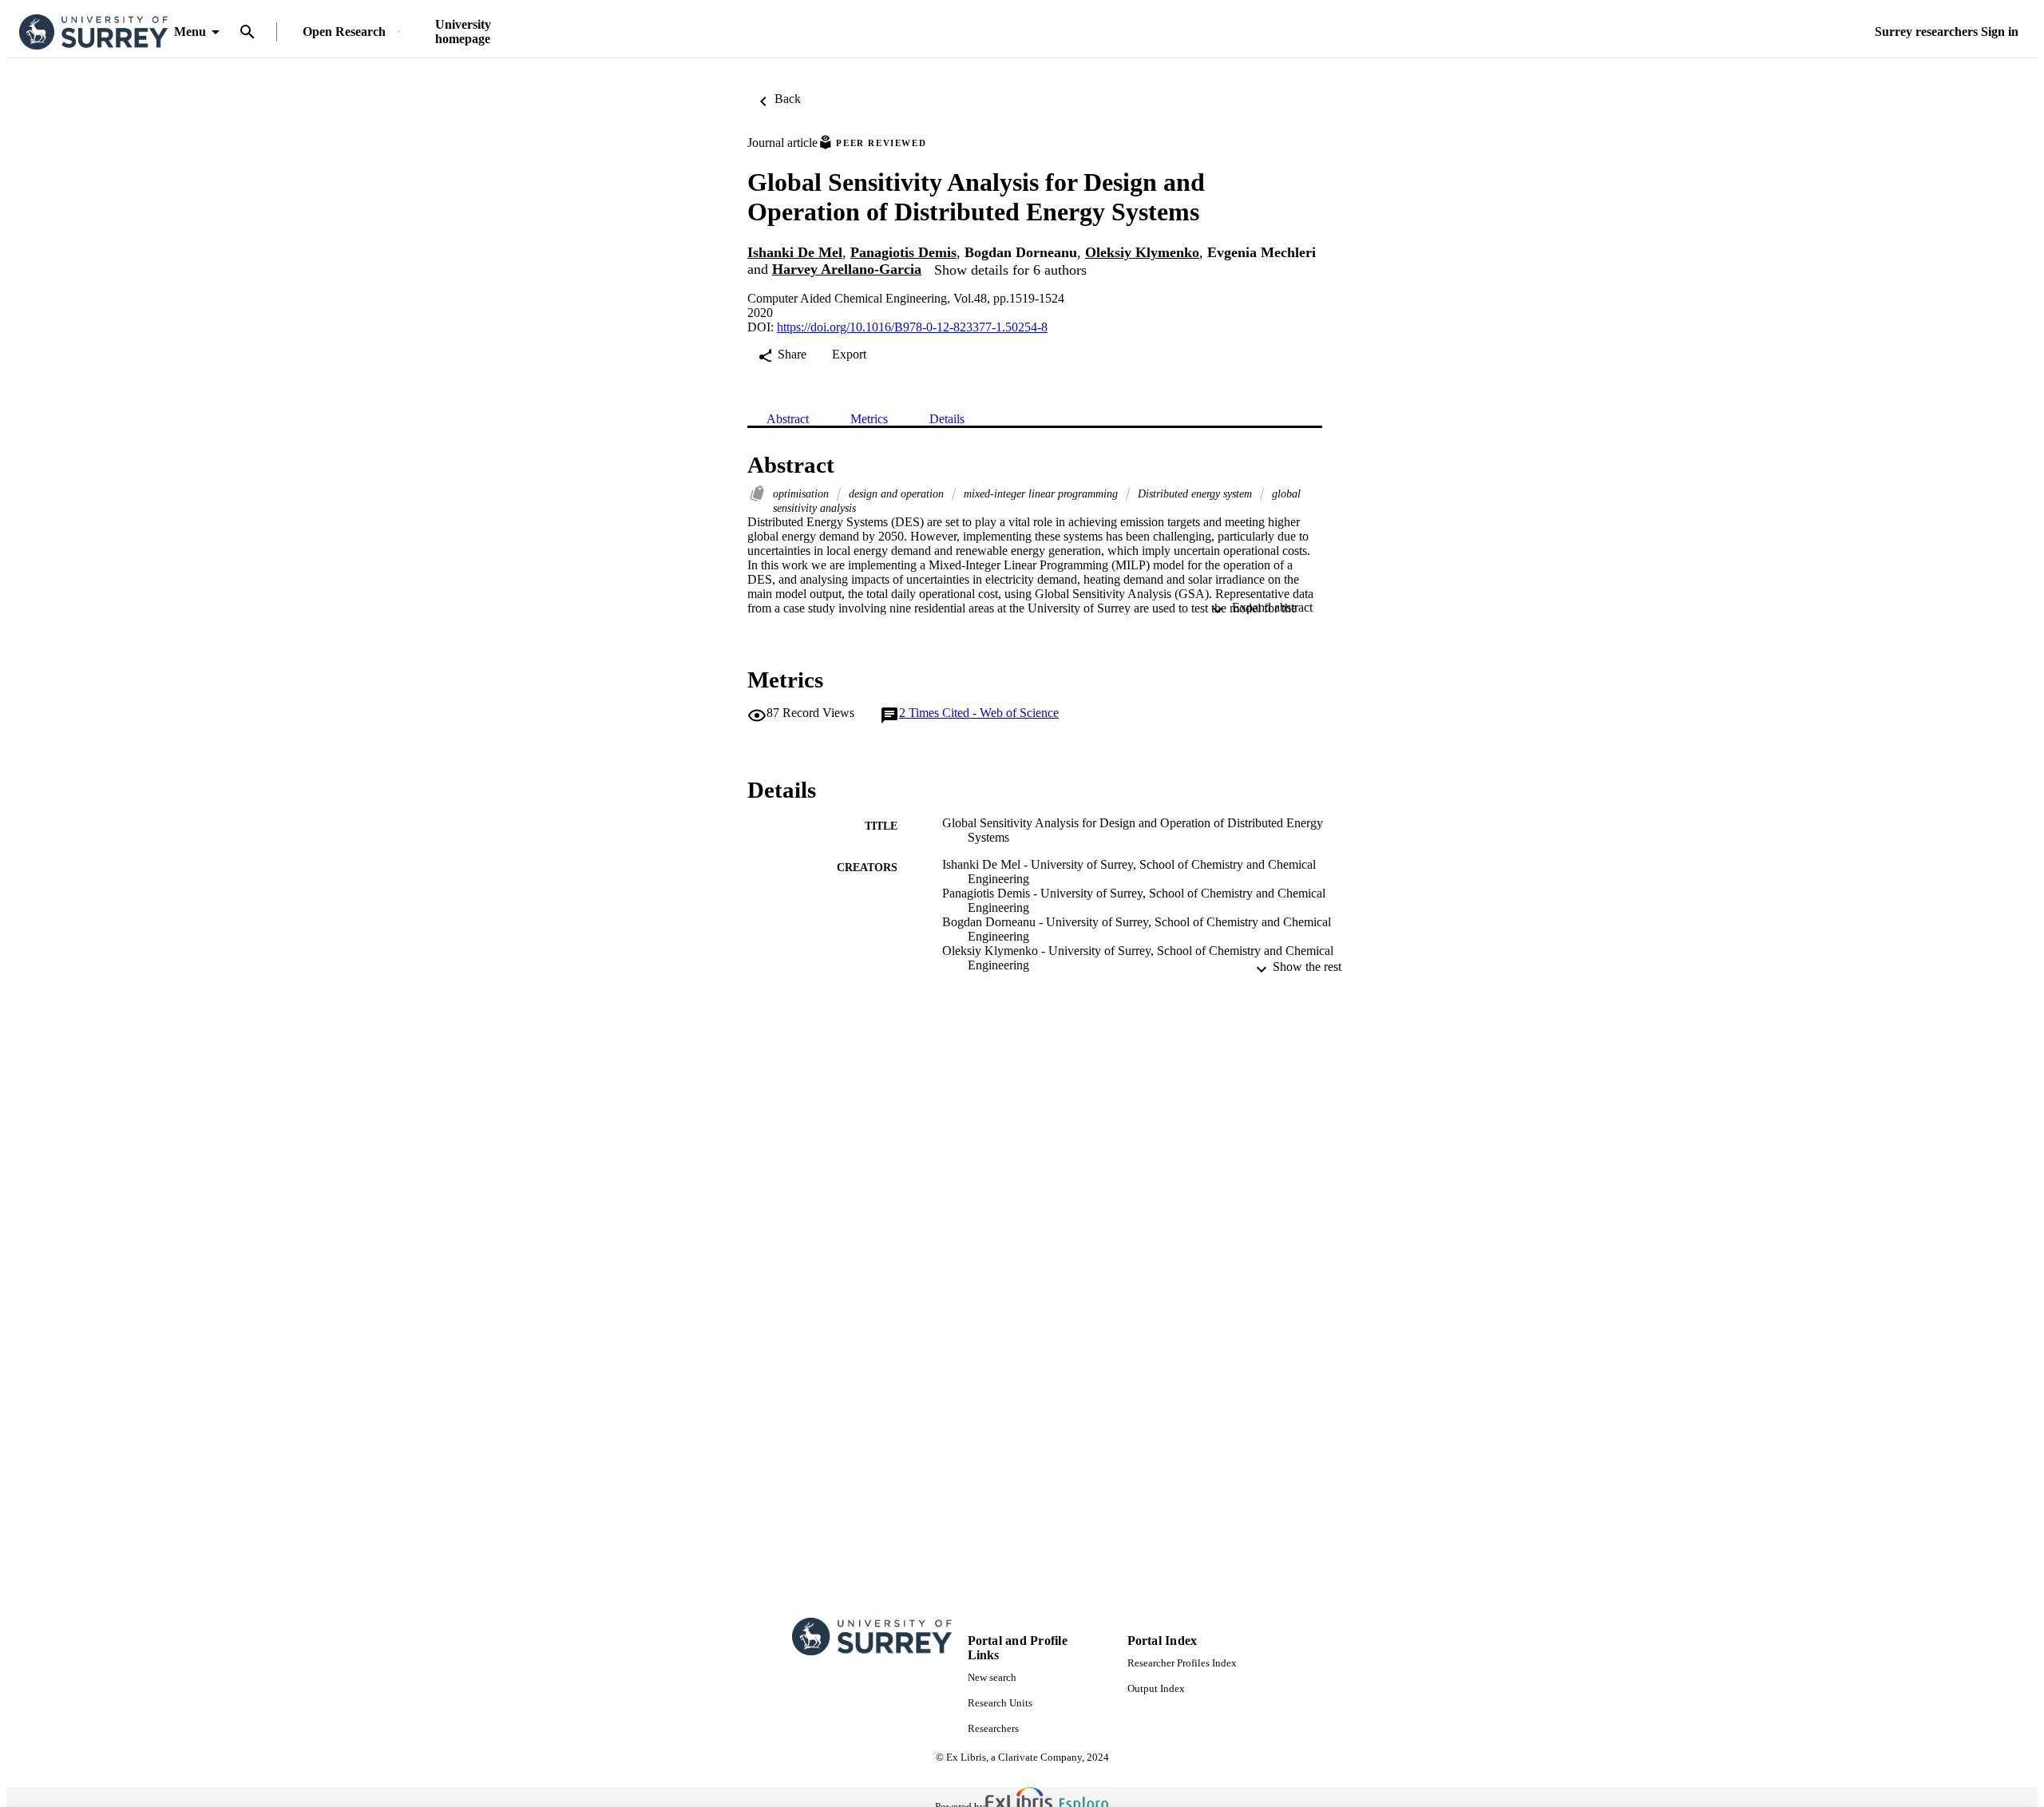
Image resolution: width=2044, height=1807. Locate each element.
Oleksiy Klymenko (1142, 252)
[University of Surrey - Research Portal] (93, 32)
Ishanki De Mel (795, 252)
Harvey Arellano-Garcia (847, 269)
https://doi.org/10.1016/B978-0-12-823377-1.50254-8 (912, 327)
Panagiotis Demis (903, 252)
